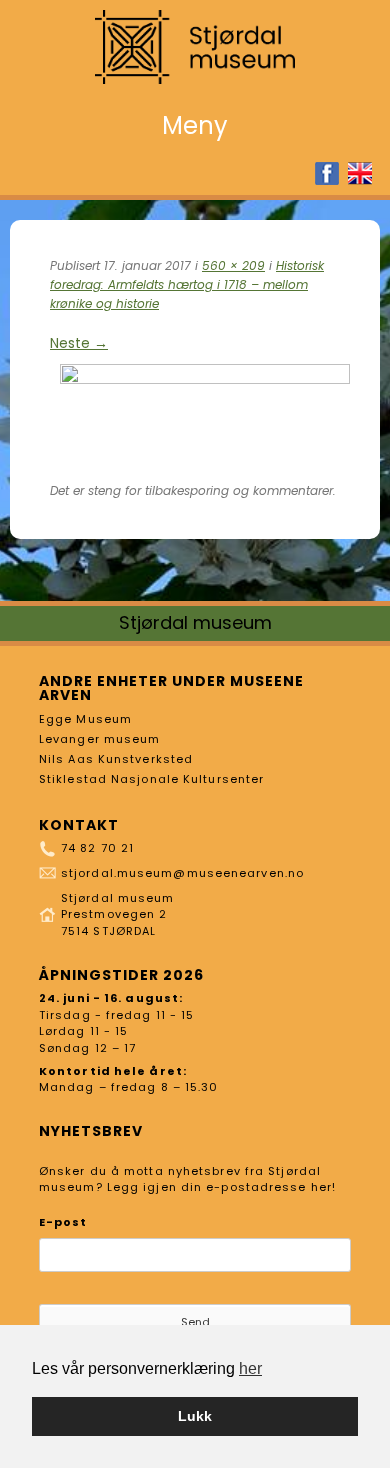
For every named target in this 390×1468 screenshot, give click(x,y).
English (360, 173)
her (250, 1368)
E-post (63, 1222)
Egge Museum (85, 719)
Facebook (327, 173)
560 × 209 (233, 265)
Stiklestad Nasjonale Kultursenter (151, 779)
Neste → (79, 343)
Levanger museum (100, 739)
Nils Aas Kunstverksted (116, 759)
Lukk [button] (195, 1416)
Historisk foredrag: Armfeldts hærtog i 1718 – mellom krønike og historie (187, 284)
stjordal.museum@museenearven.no (182, 873)
